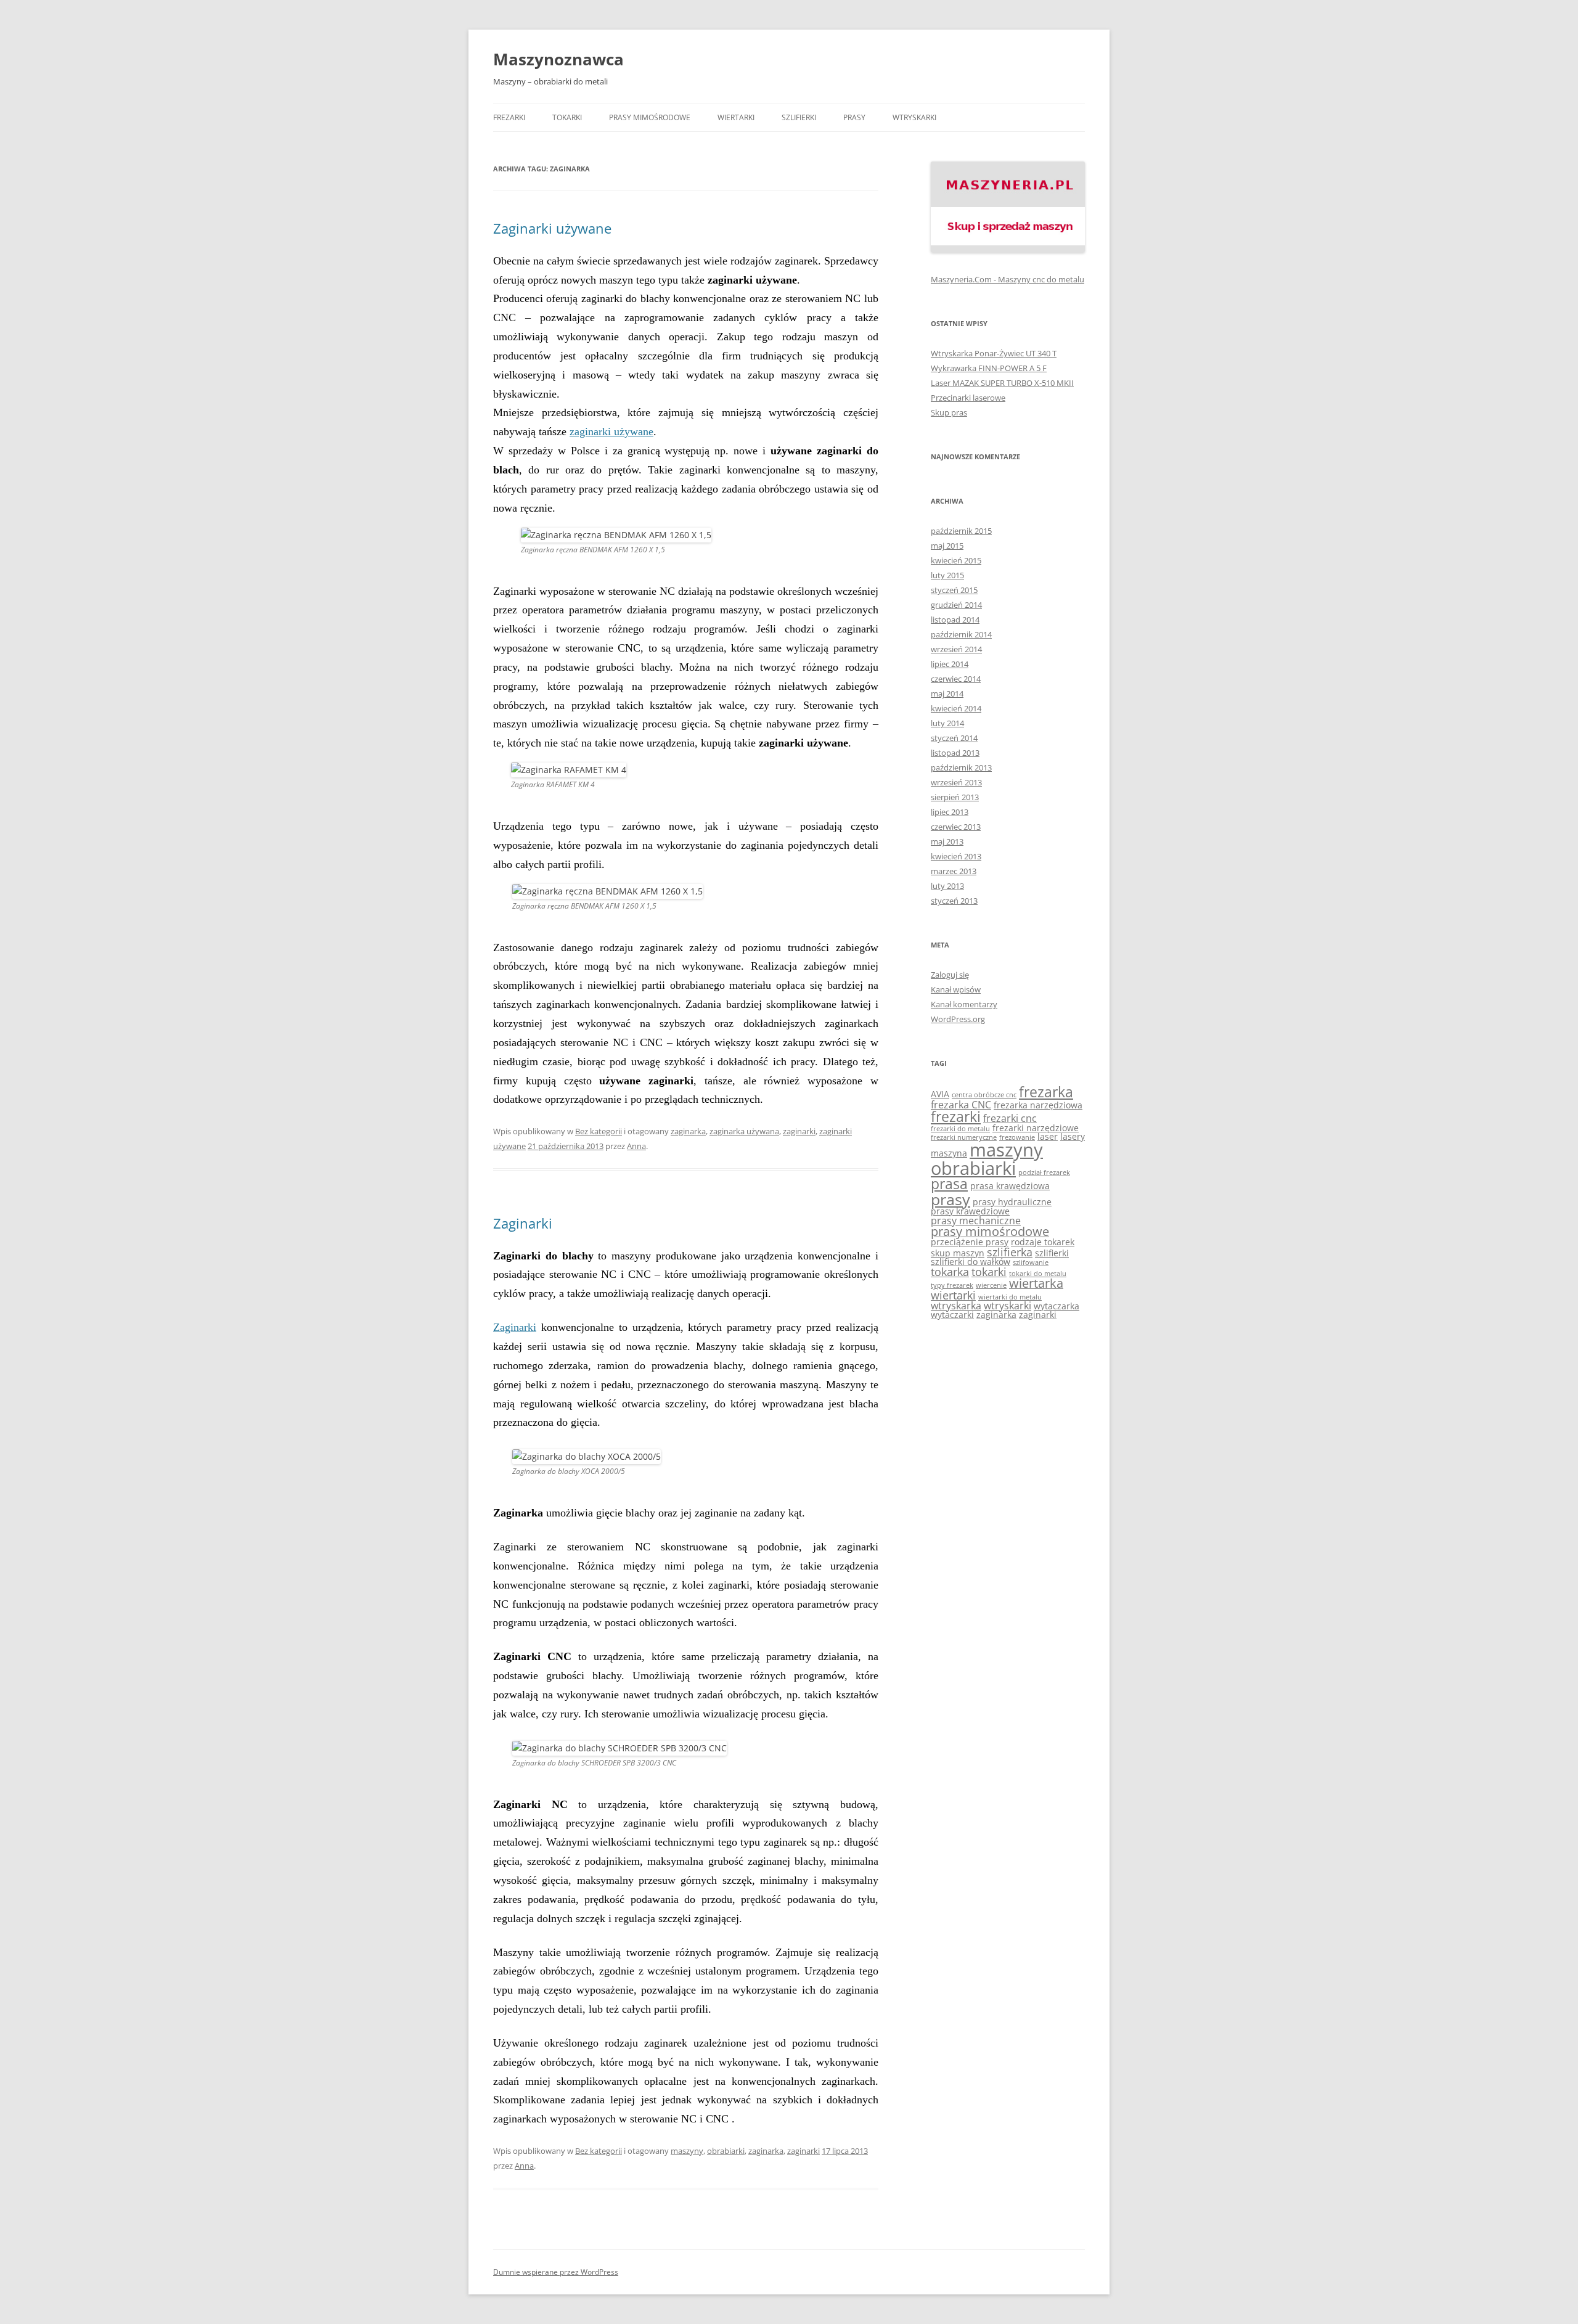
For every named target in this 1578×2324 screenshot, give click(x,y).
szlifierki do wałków (971, 1262)
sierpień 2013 (955, 797)
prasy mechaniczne (976, 1221)
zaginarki (799, 1131)
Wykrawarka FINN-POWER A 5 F (989, 368)
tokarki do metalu (1038, 1274)
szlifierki (1052, 1253)
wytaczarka (1057, 1306)
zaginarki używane (611, 432)
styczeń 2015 (954, 590)
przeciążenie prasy (970, 1242)
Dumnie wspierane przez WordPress (556, 2272)
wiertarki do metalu (1010, 1297)
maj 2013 (947, 841)
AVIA (940, 1094)
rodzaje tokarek (1043, 1242)
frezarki (956, 1117)
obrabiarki (726, 2151)
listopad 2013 (955, 753)
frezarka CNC (961, 1105)
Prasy (854, 117)
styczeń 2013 (954, 901)
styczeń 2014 (954, 738)
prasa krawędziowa (1010, 1186)
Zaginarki (523, 1223)
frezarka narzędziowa (1038, 1105)
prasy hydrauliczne (1012, 1202)
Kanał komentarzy (964, 1004)
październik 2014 (961, 634)
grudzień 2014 (956, 605)
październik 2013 (961, 767)
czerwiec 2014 (956, 679)
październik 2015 (961, 531)
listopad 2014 (955, 620)
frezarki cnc (1010, 1118)
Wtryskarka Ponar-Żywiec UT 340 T (994, 353)
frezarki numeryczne (964, 1137)
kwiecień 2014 (956, 708)
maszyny (687, 2151)
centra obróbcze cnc (984, 1095)
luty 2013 (947, 886)
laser (1048, 1136)
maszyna (949, 1153)
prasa (949, 1184)
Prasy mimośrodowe (650, 117)
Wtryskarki (914, 117)
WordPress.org (958, 1019)
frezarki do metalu (960, 1129)
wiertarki (953, 1295)
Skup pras (949, 412)
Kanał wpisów (956, 989)
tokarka (950, 1272)
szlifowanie (1031, 1262)
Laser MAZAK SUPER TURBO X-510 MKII (1002, 383)
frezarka (1046, 1092)
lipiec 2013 (950, 812)
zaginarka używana (744, 1131)
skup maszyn (958, 1253)
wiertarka (1036, 1283)
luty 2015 (947, 575)
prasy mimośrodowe (990, 1231)
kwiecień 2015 (956, 560)
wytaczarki (952, 1315)
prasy (950, 1199)
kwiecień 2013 (956, 856)
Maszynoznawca (558, 59)
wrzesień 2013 (956, 782)
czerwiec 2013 (956, 827)
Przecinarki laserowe (968, 398)
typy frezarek (952, 1285)
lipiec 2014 (950, 664)
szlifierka (1010, 1252)
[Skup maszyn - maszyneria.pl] (1008, 250)
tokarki (989, 1272)
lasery (1073, 1136)
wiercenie (991, 1285)
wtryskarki (1008, 1306)
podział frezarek (1044, 1172)
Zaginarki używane (552, 228)
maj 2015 (947, 546)
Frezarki (509, 117)
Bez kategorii (599, 1131)
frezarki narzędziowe (1036, 1128)
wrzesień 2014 (956, 649)
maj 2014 (947, 694)
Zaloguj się (950, 975)
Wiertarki (736, 117)
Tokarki (567, 117)
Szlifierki (799, 117)
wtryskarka (956, 1306)
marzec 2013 (954, 871)
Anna (636, 1146)
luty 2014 (947, 723)
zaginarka (688, 1131)
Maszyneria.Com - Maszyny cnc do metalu (1008, 279)
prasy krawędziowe (970, 1211)
